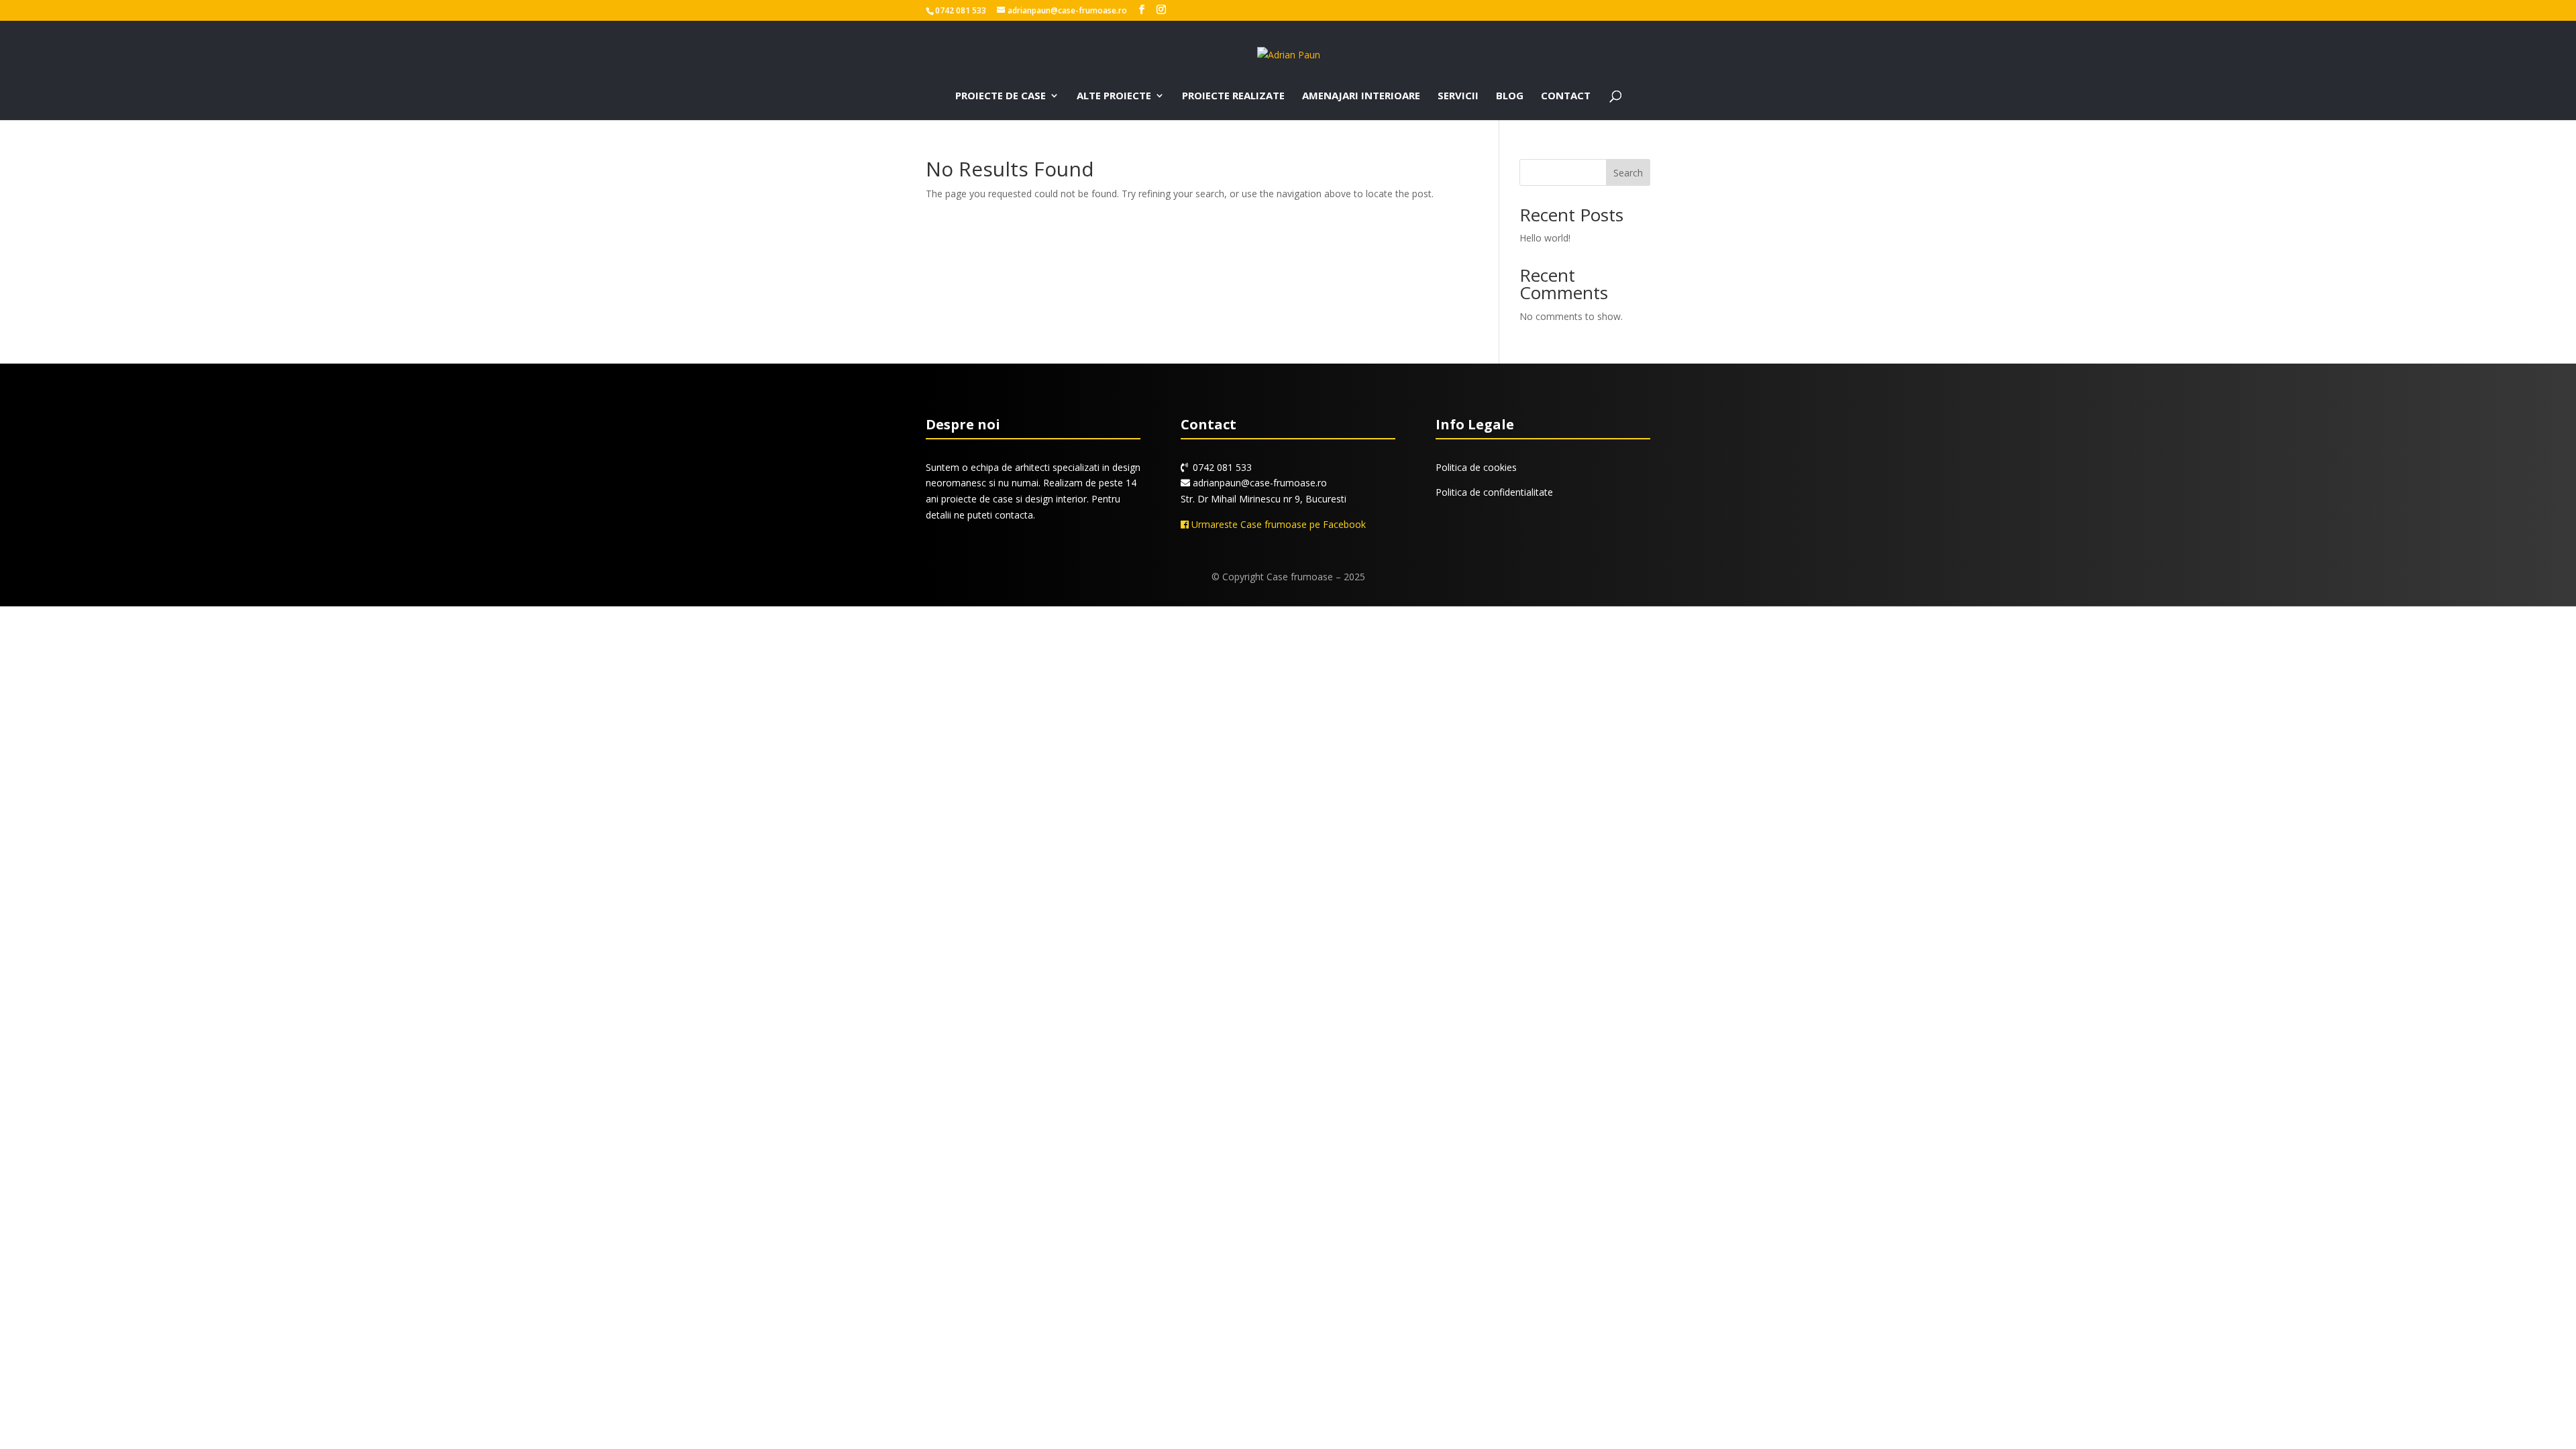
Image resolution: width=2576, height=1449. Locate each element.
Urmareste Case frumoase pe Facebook (1277, 524)
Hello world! (1545, 238)
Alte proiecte (1114, 96)
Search (1628, 173)
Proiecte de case (1001, 96)
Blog (1510, 96)
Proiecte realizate (1233, 96)
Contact (1566, 96)
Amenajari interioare (1361, 96)
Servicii (1458, 96)
